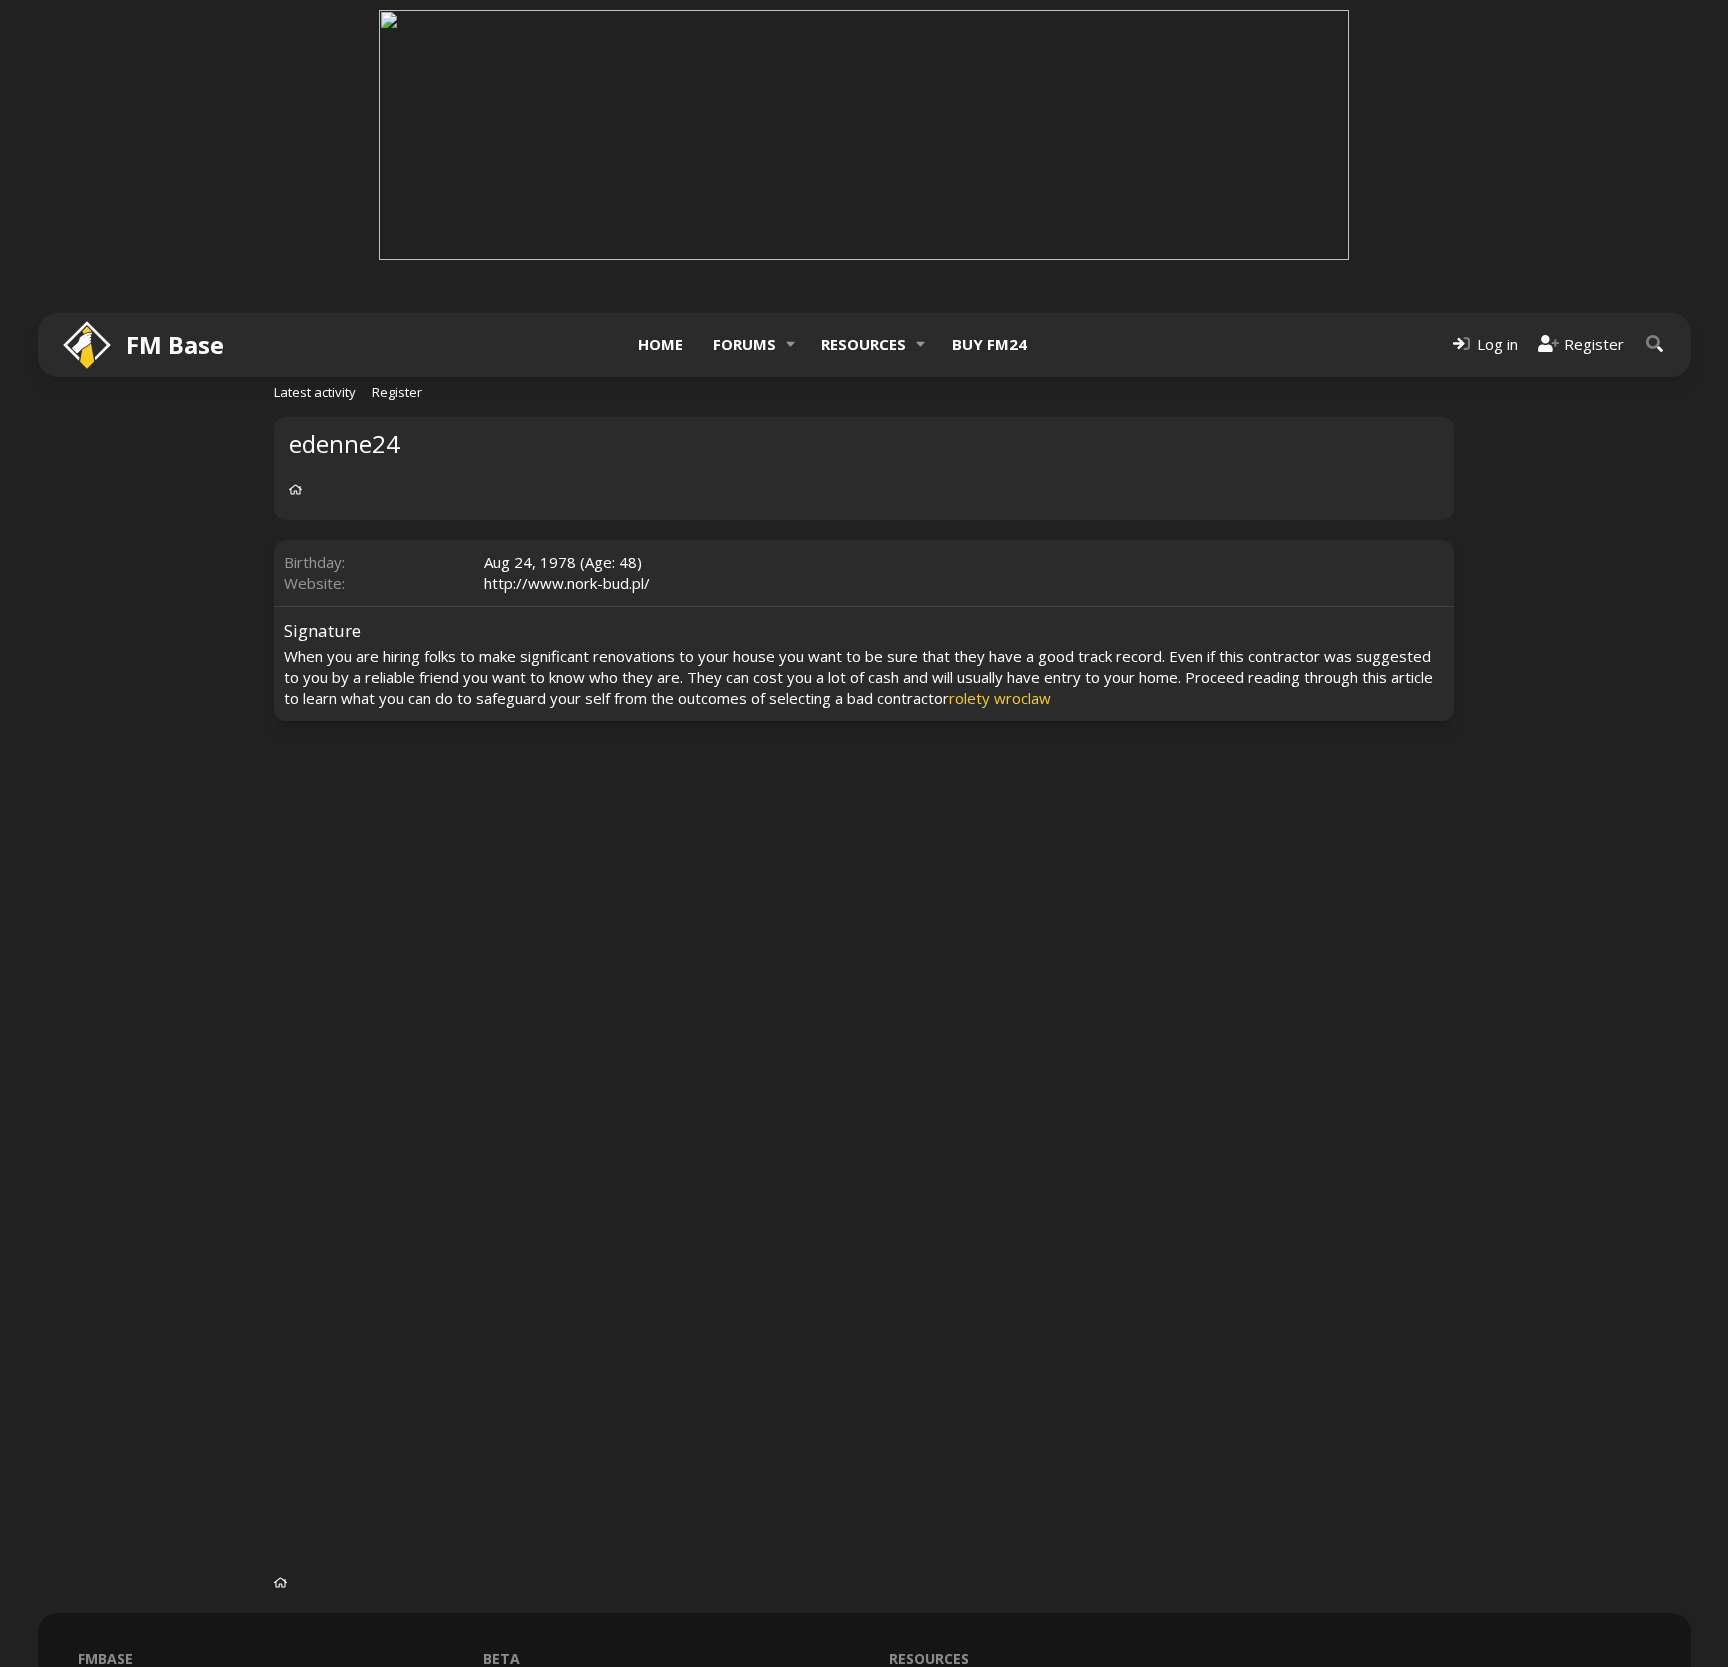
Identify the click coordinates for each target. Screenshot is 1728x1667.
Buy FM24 (989, 344)
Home (660, 344)
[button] (790, 344)
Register (397, 392)
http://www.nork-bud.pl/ (567, 583)
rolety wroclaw (1000, 698)
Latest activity (315, 392)
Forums (744, 344)
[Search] (1655, 344)
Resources (863, 344)
